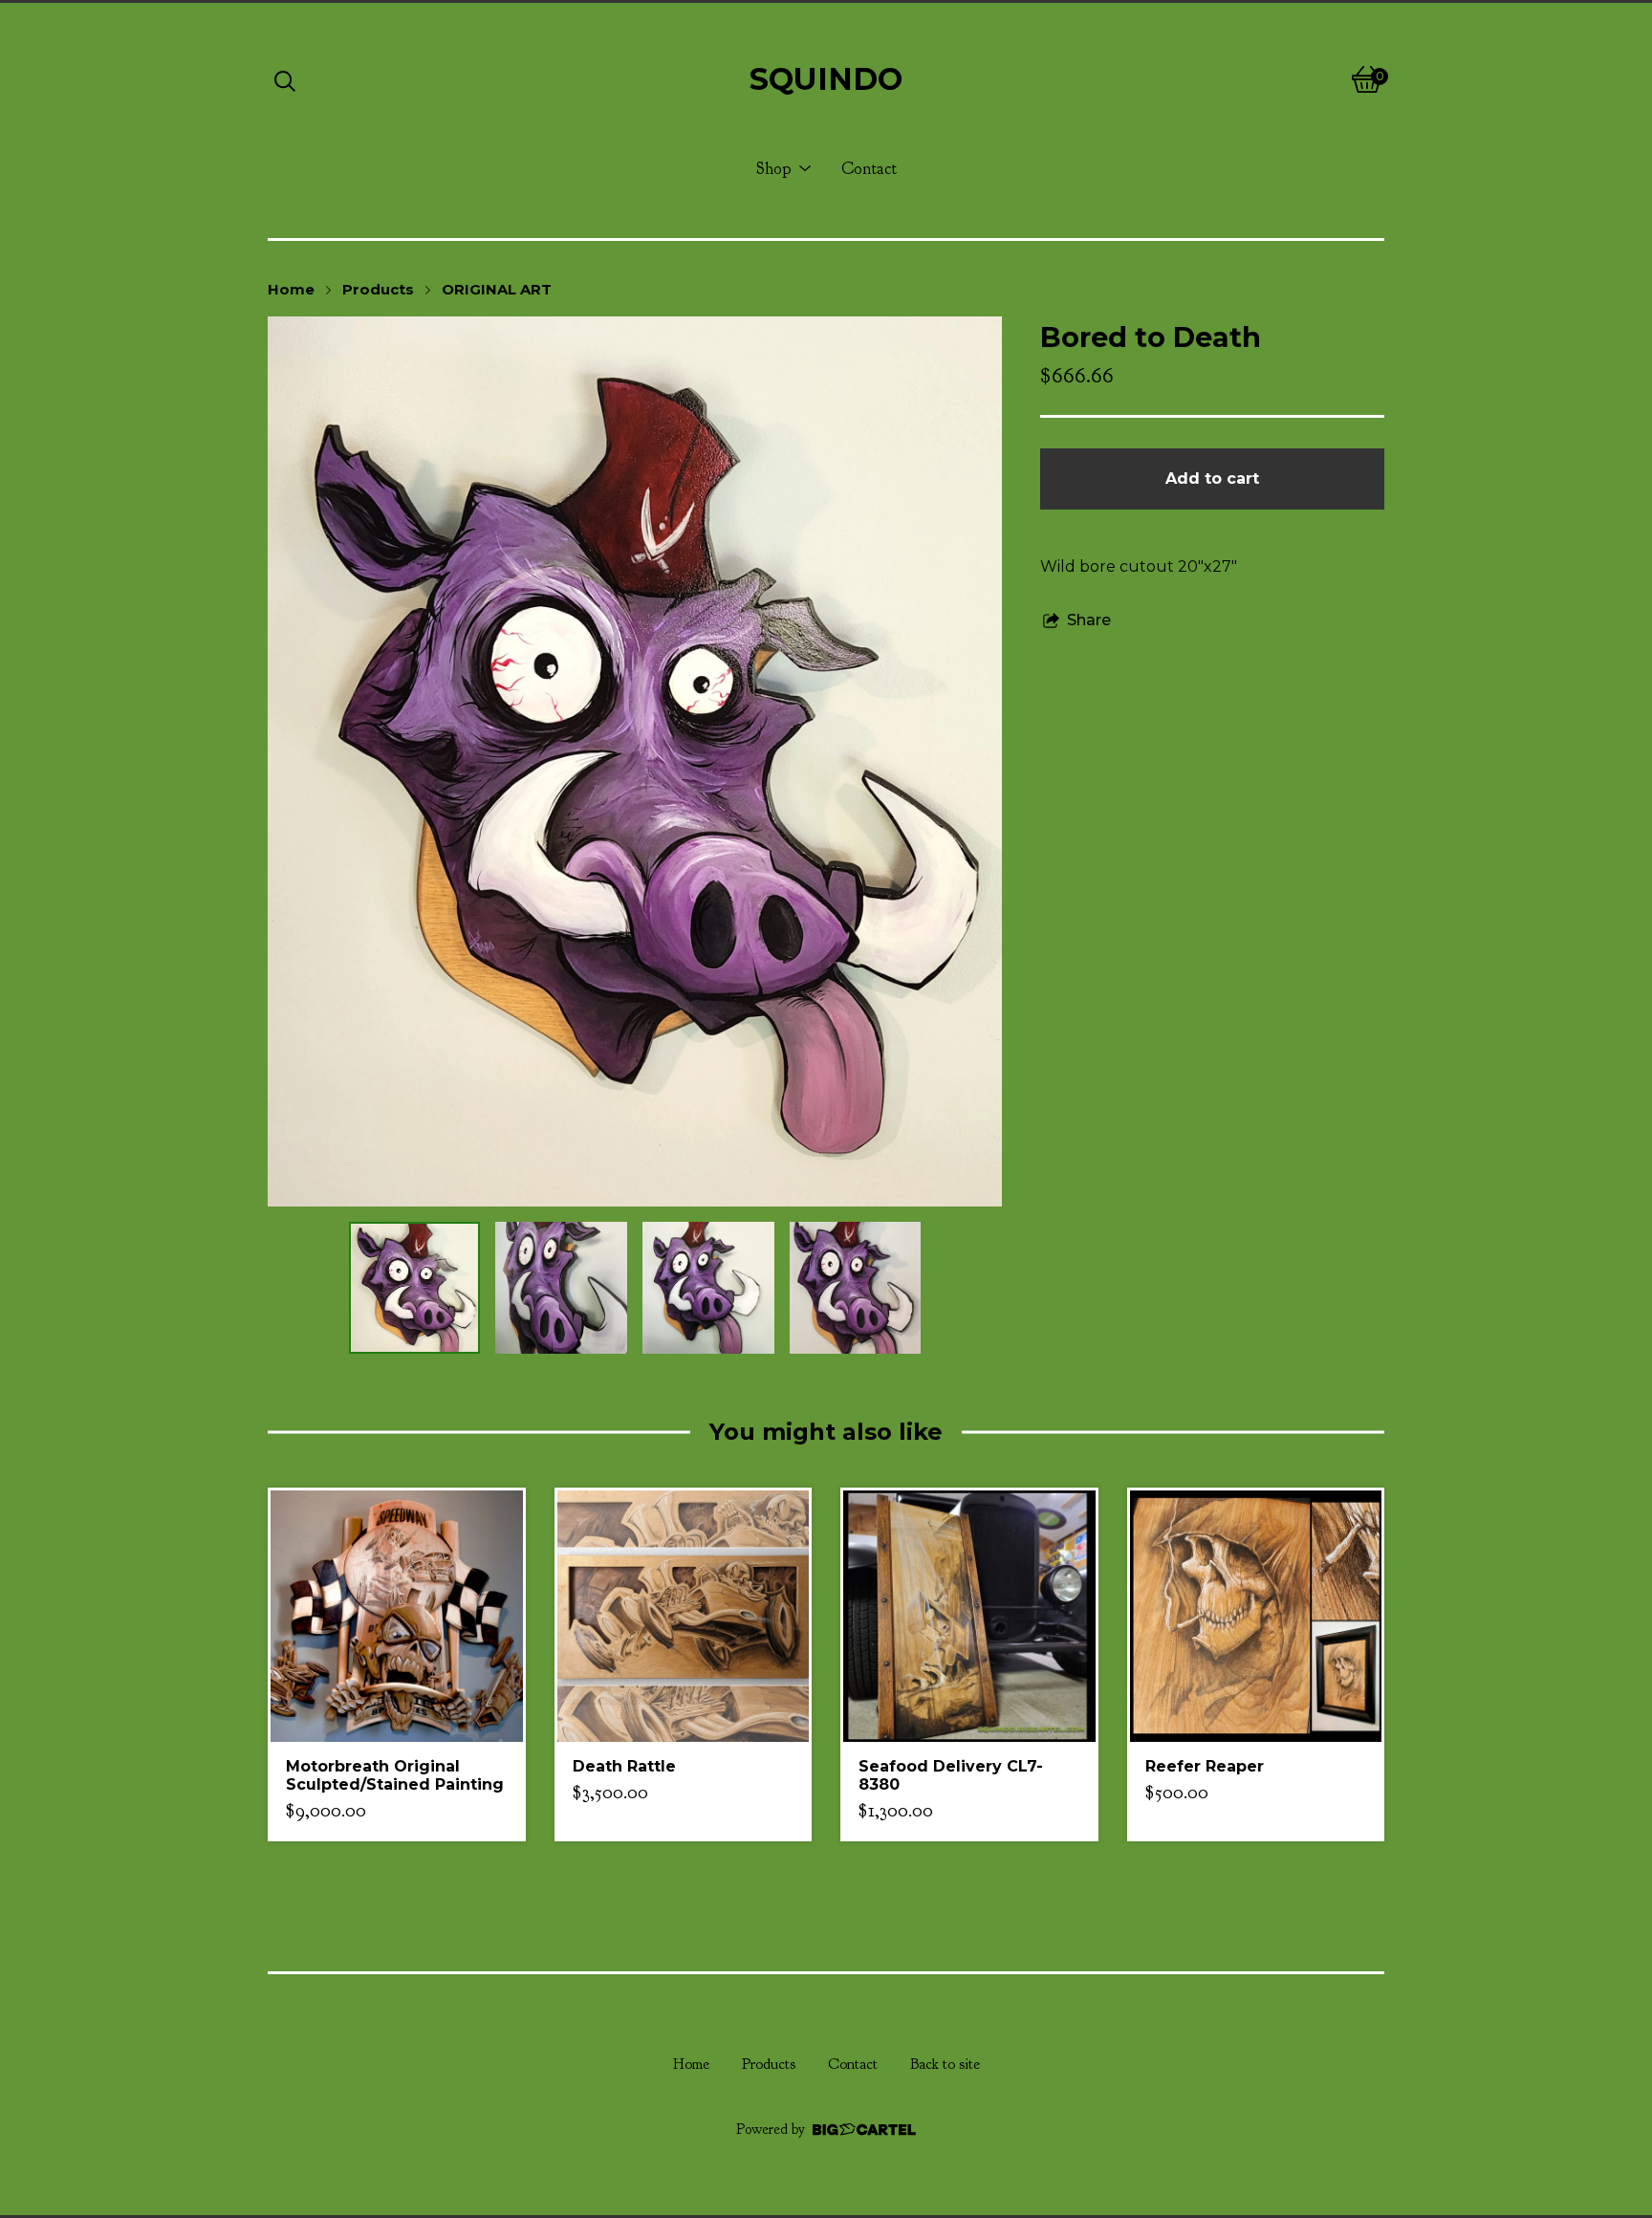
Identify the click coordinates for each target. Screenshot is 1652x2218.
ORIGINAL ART (497, 290)
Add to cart (1212, 478)
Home (291, 290)
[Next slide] (975, 761)
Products (378, 290)
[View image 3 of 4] (708, 1288)
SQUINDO (826, 79)
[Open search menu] (285, 79)
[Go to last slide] (294, 761)
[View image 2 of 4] (561, 1288)
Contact (869, 168)
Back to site (945, 2064)
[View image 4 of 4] (856, 1288)
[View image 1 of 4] (415, 1288)
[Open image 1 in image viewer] (635, 761)
